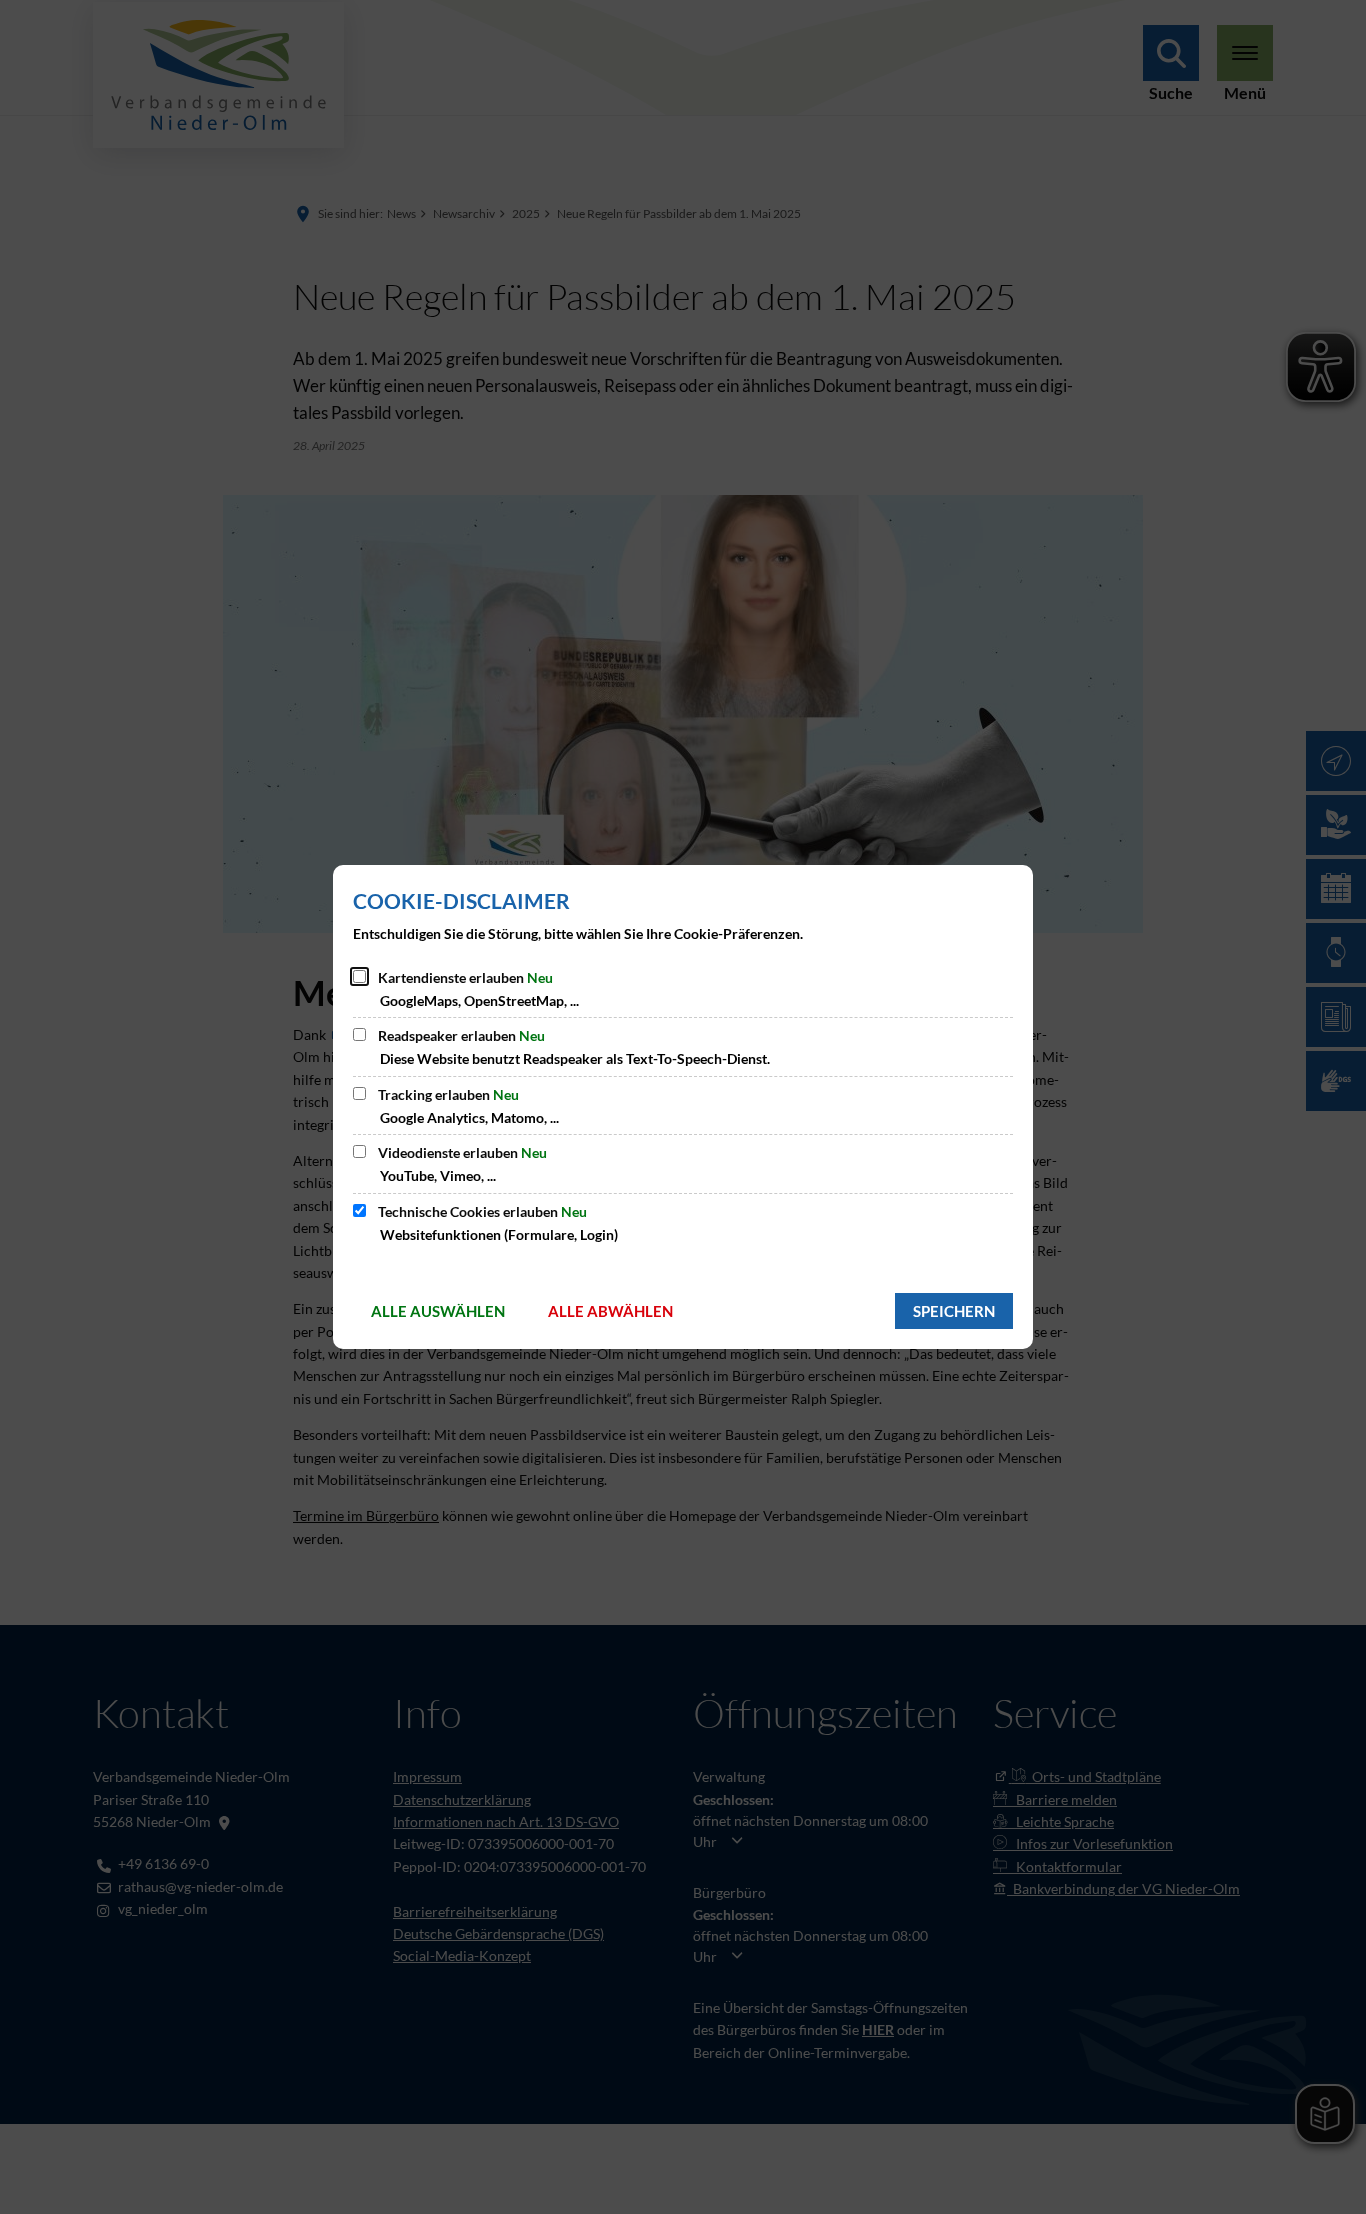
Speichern (954, 1311)
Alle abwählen (610, 1311)
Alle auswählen (438, 1311)
